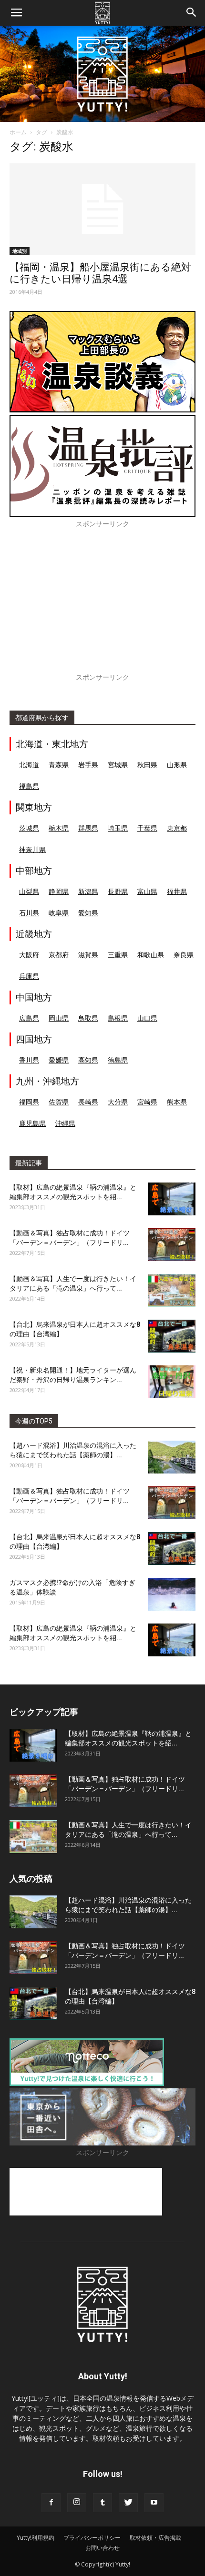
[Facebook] (51, 2503)
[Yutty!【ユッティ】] (102, 74)
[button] (192, 13)
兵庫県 (29, 976)
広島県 (29, 1018)
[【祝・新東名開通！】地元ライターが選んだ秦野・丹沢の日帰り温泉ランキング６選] (172, 1382)
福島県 (29, 786)
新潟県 (88, 891)
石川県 (29, 913)
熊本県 (177, 1102)
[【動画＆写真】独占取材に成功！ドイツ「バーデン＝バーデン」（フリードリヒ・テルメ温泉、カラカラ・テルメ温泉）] (172, 1245)
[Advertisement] (102, 606)
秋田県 (147, 765)
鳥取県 (88, 1018)
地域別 (20, 251)
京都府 (59, 955)
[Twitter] (128, 2503)
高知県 (88, 1060)
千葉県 (147, 828)
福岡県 (29, 1102)
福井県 (177, 891)
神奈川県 (32, 849)
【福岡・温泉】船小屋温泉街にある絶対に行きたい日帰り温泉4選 (100, 273)
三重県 (118, 955)
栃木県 (59, 828)
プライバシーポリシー (92, 2538)
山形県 (177, 765)
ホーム (18, 132)
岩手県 (88, 765)
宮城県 (118, 765)
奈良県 (184, 955)
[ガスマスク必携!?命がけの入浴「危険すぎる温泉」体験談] (172, 1594)
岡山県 (59, 1018)
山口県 (147, 1018)
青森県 (59, 765)
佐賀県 (59, 1102)
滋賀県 (88, 955)
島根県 (118, 1018)
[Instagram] (77, 2503)
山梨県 (29, 891)
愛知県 (88, 913)
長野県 (118, 891)
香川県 (29, 1060)
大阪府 (29, 955)
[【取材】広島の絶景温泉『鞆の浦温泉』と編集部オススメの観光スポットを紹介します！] (172, 1199)
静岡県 (59, 891)
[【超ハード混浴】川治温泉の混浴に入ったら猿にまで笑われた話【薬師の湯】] (172, 1457)
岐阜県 (59, 913)
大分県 (118, 1102)
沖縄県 (65, 1123)
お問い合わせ (102, 2548)
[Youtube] (154, 2503)
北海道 (29, 765)
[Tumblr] (102, 2503)
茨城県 (29, 828)
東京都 (177, 828)
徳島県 (118, 1060)
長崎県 (88, 1102)
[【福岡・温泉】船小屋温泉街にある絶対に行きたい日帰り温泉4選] (102, 209)
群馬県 (88, 828)
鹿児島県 (32, 1123)
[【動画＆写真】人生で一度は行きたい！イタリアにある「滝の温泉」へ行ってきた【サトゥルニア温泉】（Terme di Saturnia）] (172, 1290)
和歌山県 (151, 955)
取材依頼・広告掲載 (155, 2538)
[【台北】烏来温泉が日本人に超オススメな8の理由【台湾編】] (172, 1336)
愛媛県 (59, 1060)
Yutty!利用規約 (36, 2538)
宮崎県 (147, 1102)
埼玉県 (118, 828)
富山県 (147, 891)
